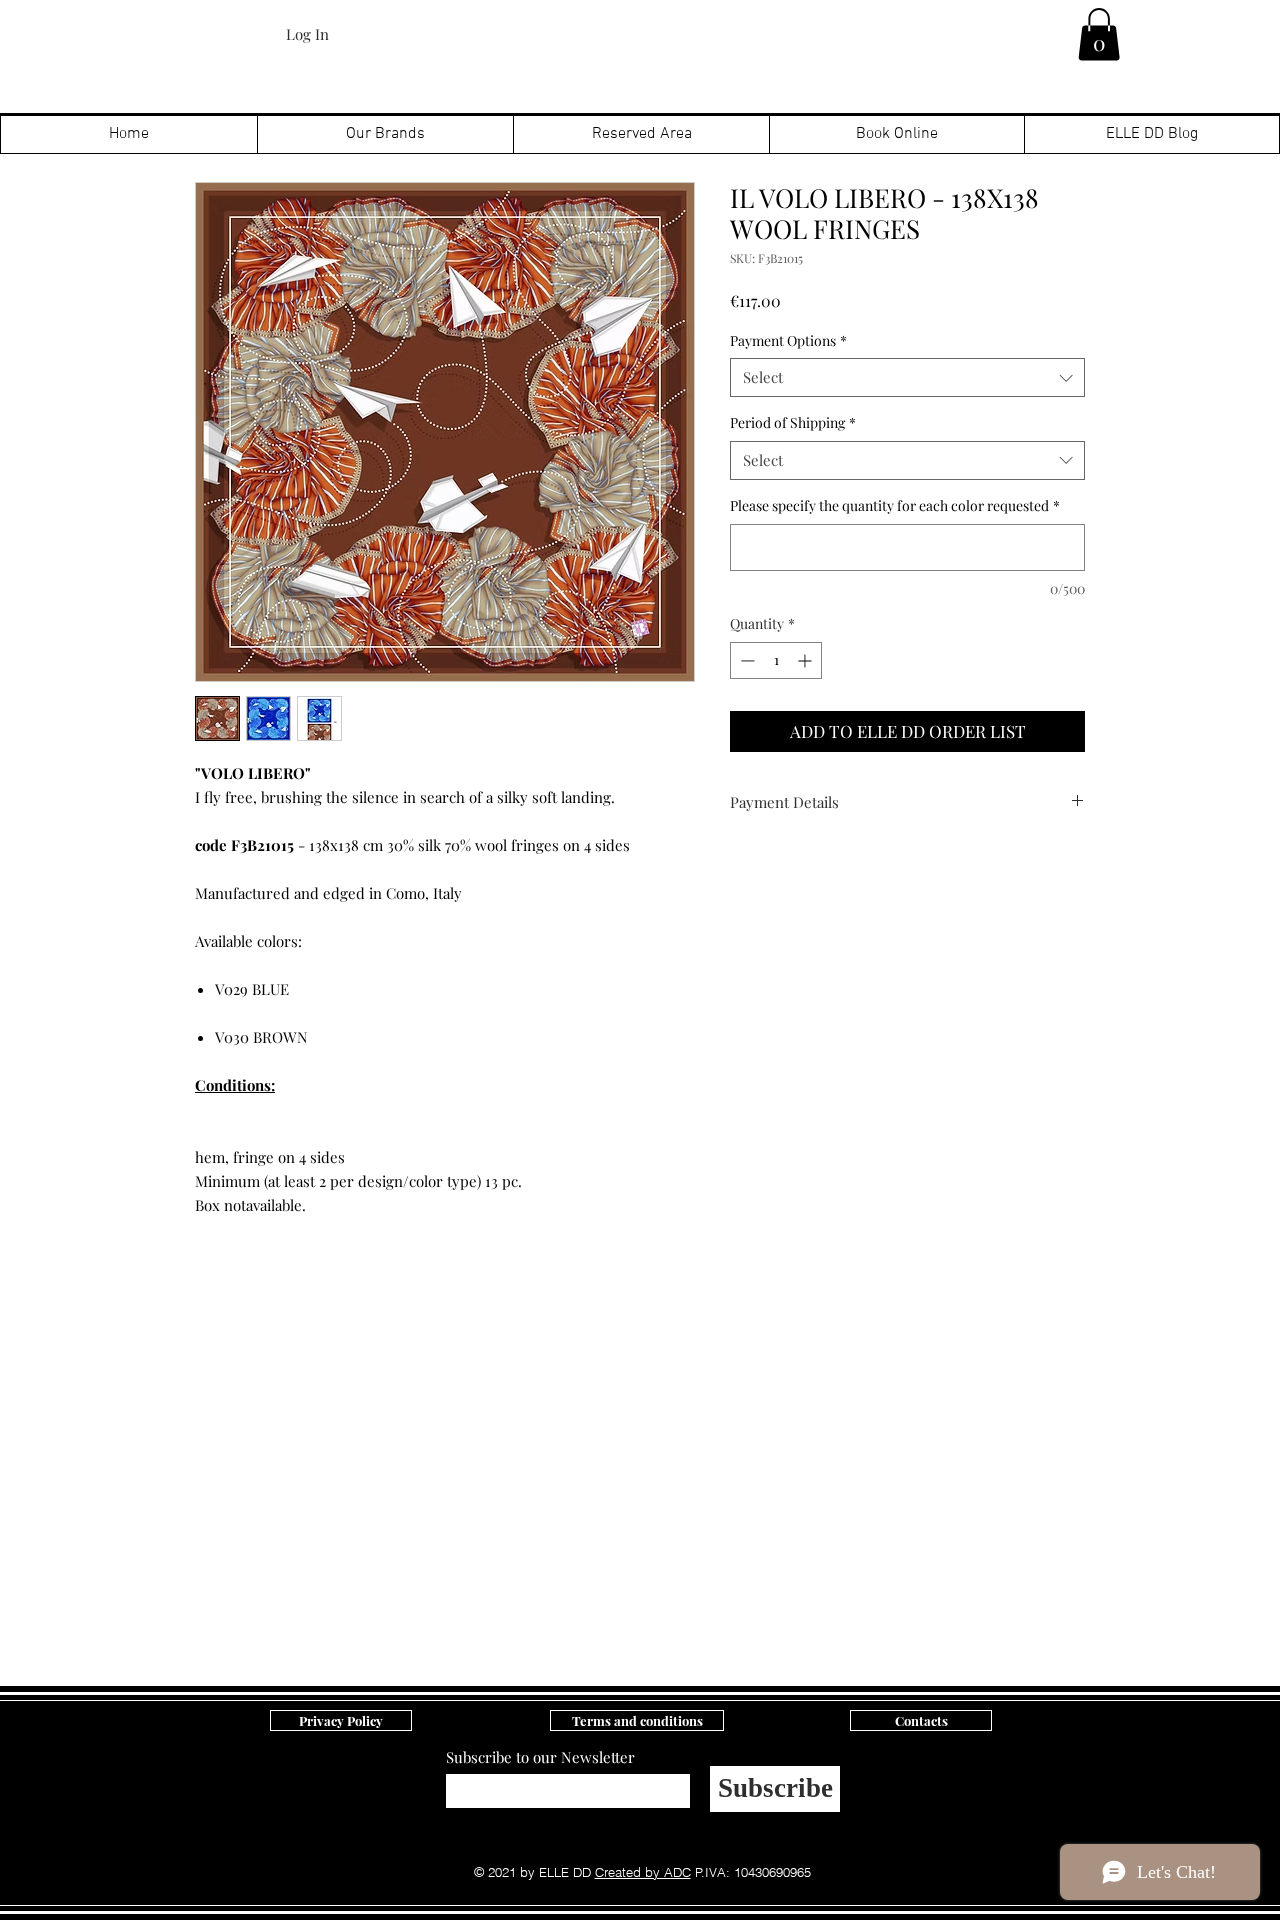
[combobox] (907, 377)
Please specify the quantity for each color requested (895, 505)
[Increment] (806, 660)
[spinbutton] (776, 660)
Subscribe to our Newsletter (540, 1757)
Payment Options (788, 340)
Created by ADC (643, 1872)
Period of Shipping (793, 422)
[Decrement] (745, 660)
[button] (1099, 34)
